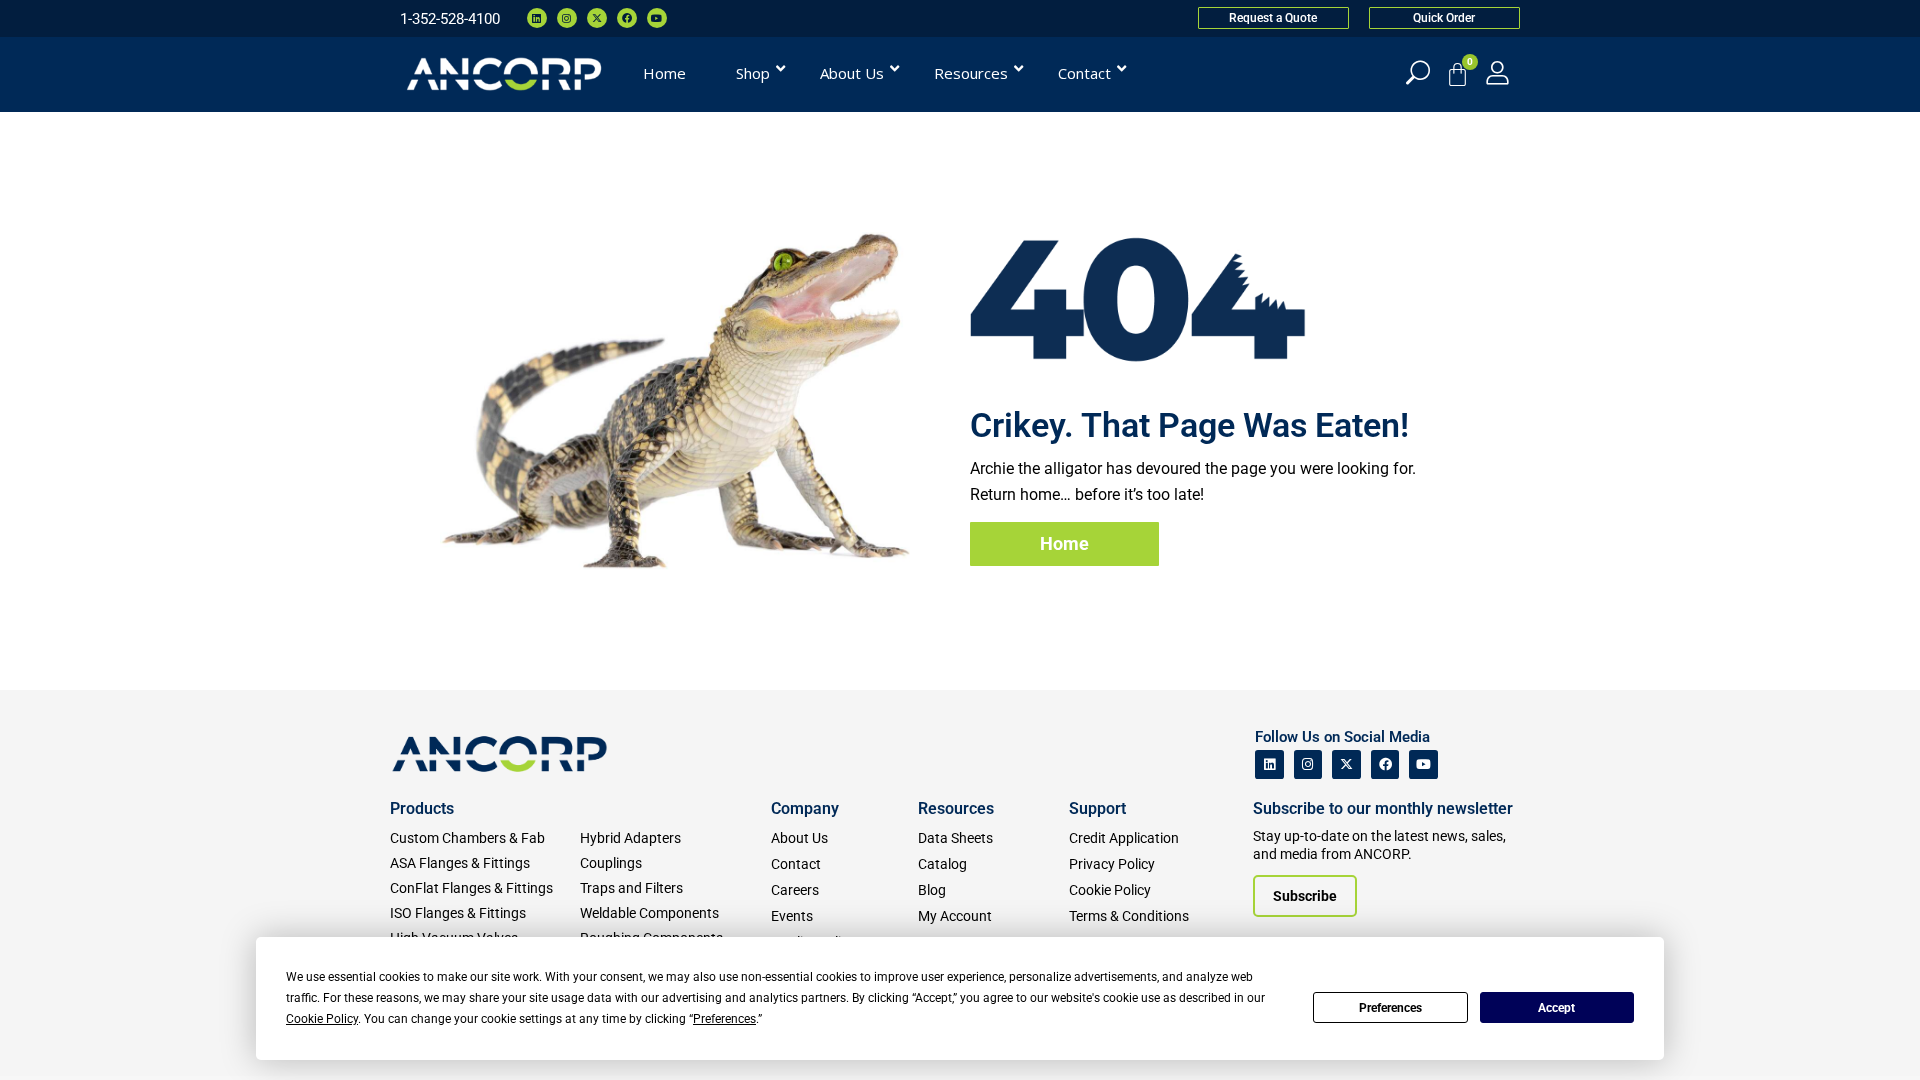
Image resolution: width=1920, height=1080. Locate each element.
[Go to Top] (50, 1035)
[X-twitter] (597, 18)
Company (805, 808)
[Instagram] (567, 18)
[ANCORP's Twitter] (1346, 764)
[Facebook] (627, 18)
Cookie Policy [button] (322, 1019)
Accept (1556, 1008)
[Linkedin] (537, 18)
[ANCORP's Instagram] (1308, 764)
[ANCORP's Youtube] (1423, 764)
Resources (956, 808)
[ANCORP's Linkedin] (1269, 764)
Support (1097, 808)
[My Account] (1497, 72)
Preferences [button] (724, 1019)
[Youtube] (657, 18)
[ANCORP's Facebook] (1385, 764)
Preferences (1390, 1008)
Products (422, 808)
